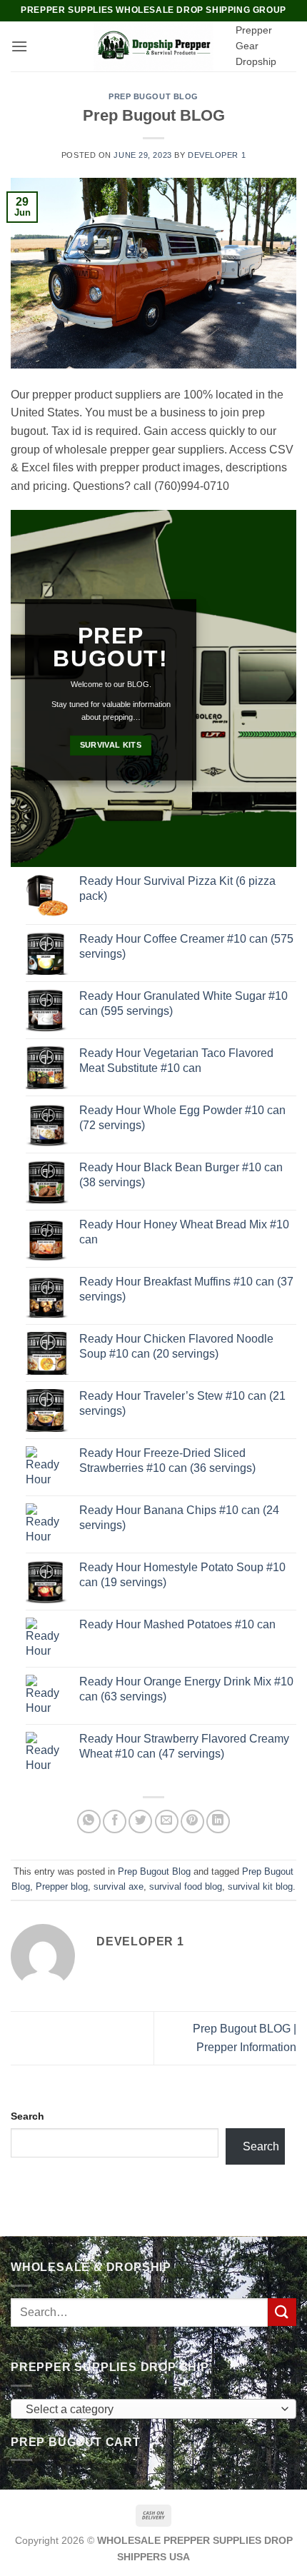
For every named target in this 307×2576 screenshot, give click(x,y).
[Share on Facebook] (115, 1821)
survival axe (119, 1886)
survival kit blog (260, 1886)
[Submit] (282, 2312)
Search (27, 2116)
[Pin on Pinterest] (192, 1821)
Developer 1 (217, 155)
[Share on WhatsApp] (89, 1821)
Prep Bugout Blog (153, 96)
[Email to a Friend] (167, 1821)
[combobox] (153, 2409)
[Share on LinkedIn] (218, 1821)
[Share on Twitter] (140, 1821)
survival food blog (186, 1886)
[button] (19, 46)
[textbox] (150, 2410)
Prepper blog (62, 1886)
